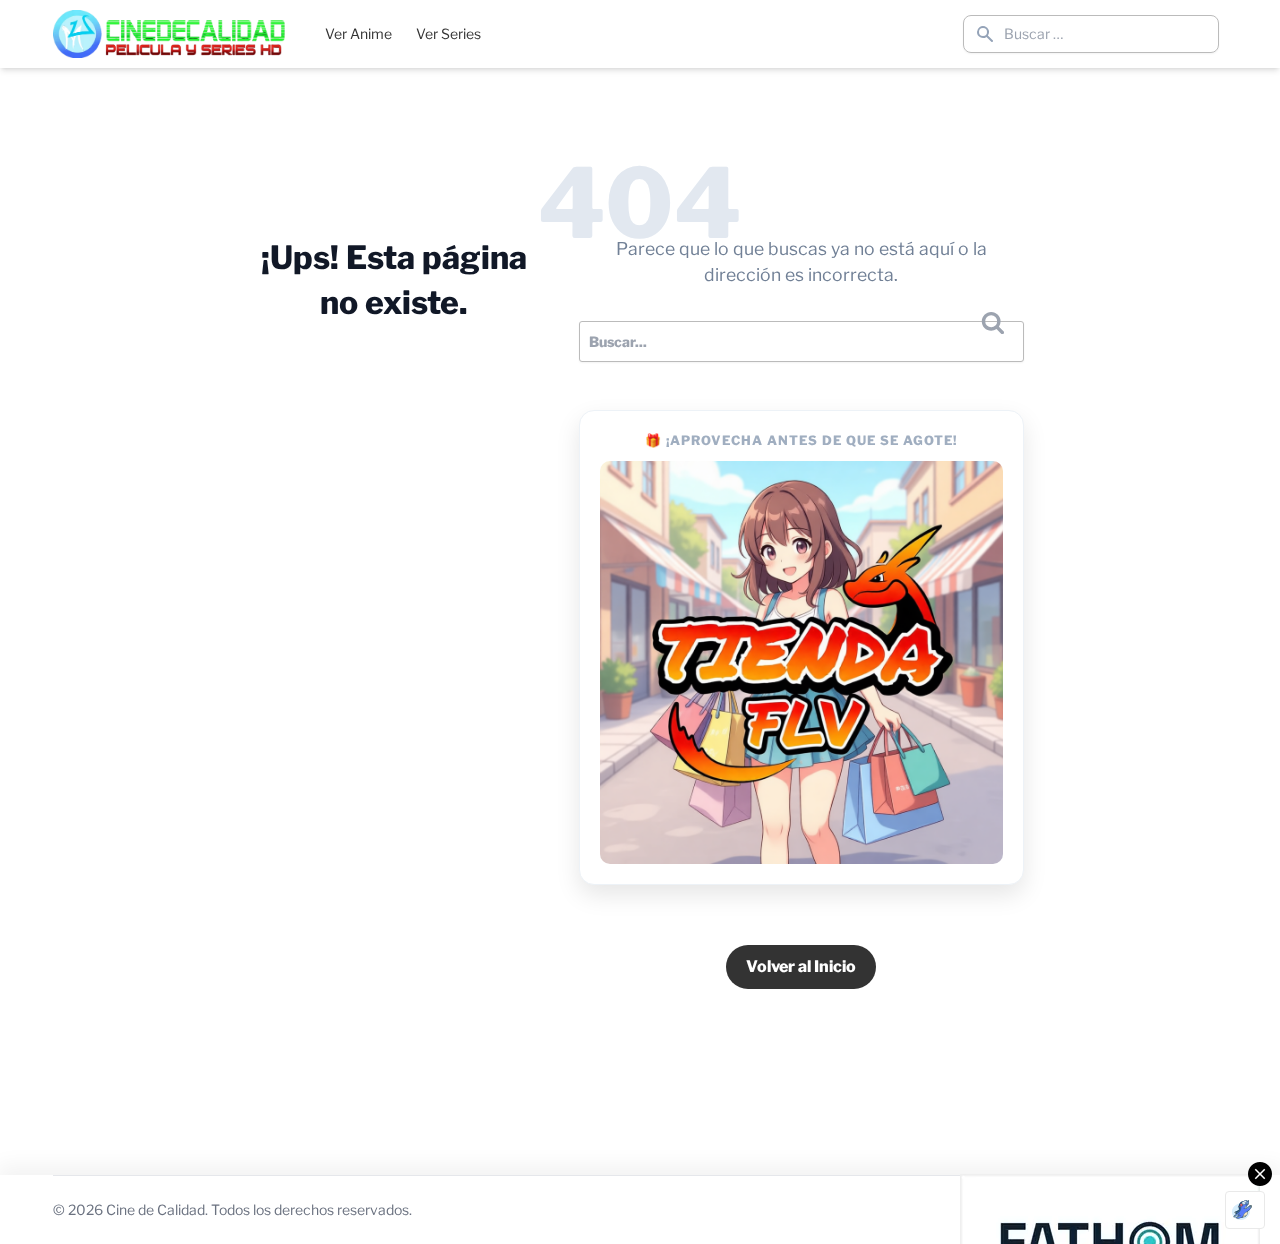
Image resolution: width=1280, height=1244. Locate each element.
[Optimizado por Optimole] (1245, 1210)
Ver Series (448, 33)
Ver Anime (358, 33)
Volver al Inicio (801, 966)
